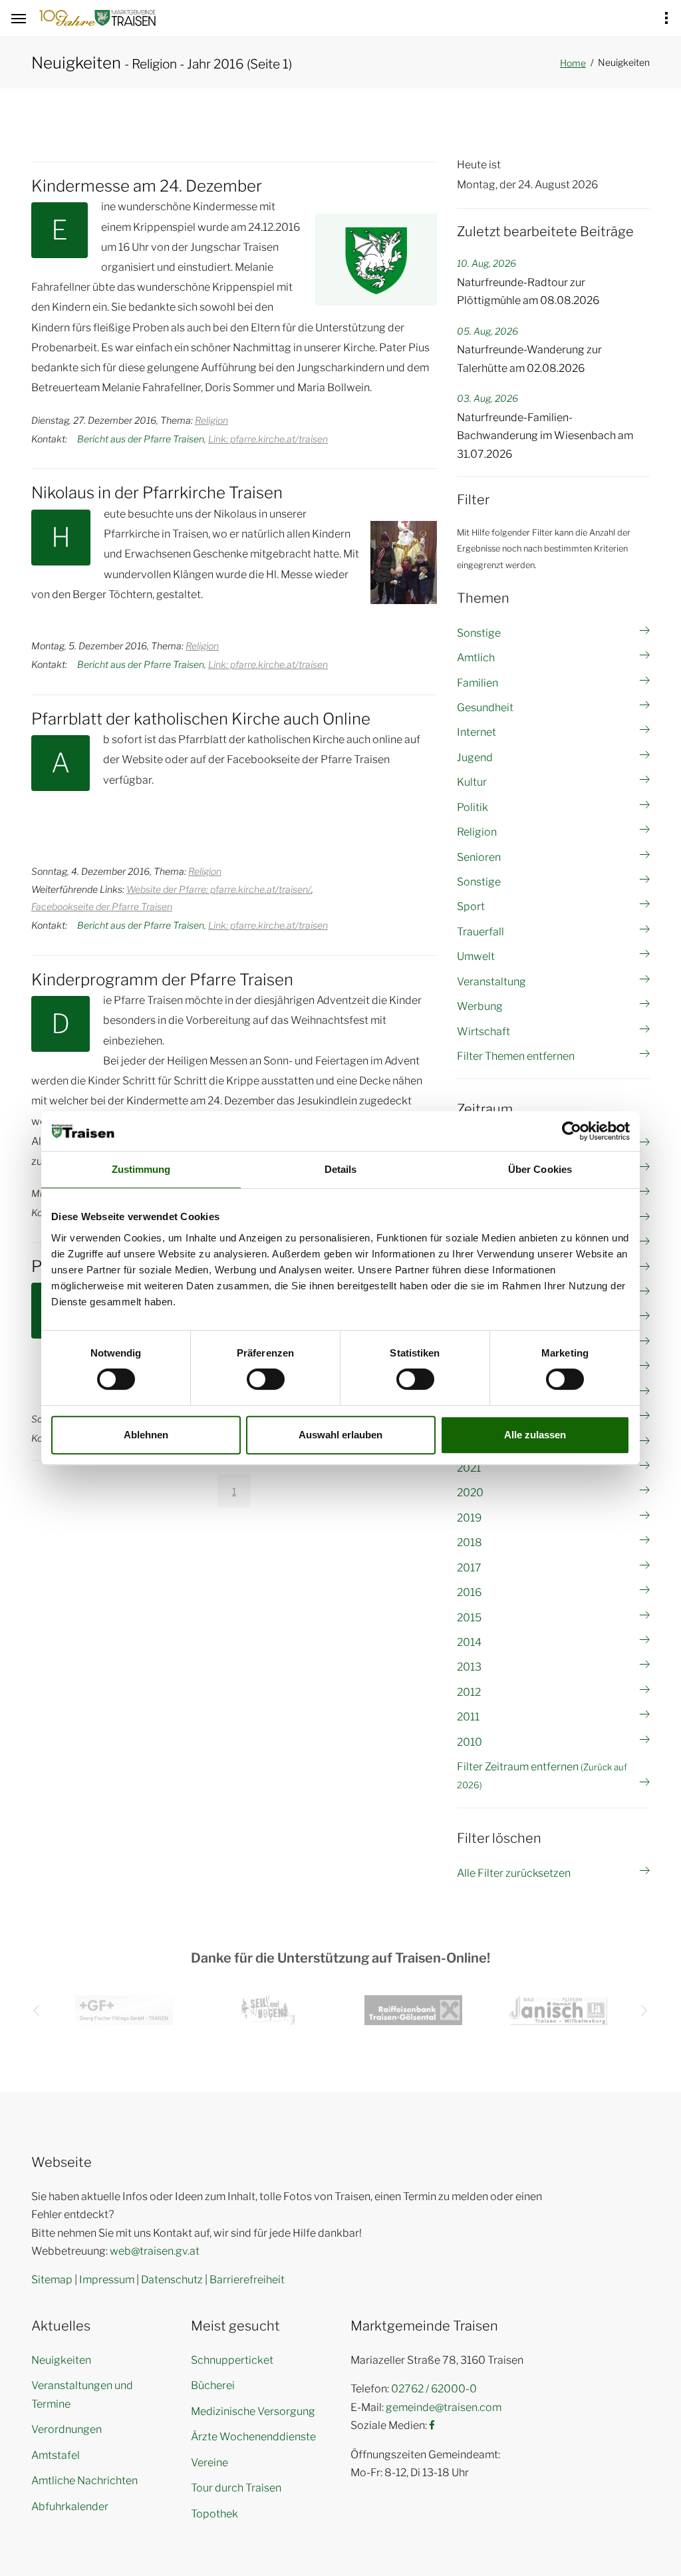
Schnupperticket (232, 2360)
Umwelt (476, 956)
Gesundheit (485, 708)
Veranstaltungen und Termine (82, 2394)
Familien (477, 683)
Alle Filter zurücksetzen (514, 1873)
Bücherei (213, 2385)
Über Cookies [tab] (540, 1169)
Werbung (480, 1006)
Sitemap (52, 2280)
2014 (469, 1642)
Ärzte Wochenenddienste (253, 2437)
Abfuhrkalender (70, 2506)
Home (573, 63)
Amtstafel (56, 2455)
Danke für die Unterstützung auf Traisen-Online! (340, 1958)
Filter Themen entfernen (516, 1056)
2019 (469, 1518)
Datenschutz (172, 2280)
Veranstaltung (491, 982)
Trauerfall (480, 932)
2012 (469, 1692)
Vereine (209, 2463)
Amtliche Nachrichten (84, 2481)
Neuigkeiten (61, 2360)
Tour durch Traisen (236, 2488)
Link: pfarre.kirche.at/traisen (268, 439)
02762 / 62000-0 (434, 2389)
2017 (469, 1568)
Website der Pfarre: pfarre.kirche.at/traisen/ (219, 889)
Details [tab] (341, 1169)
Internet (477, 732)
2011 (468, 1717)
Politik (473, 807)
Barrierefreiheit (247, 2280)
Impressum (107, 2280)
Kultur (472, 782)
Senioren (479, 857)
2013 (469, 1667)
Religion (211, 420)
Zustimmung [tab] (141, 1169)
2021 (469, 1468)
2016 (469, 1592)
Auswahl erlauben (340, 1435)
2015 (469, 1618)
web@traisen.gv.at (155, 2251)
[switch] (266, 1379)
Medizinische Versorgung (253, 2411)
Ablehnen (146, 1435)
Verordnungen (67, 2429)
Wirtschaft (483, 1032)
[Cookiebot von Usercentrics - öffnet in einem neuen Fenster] (572, 1131)
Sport (471, 906)
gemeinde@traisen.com (444, 2407)
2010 (470, 1742)
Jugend (475, 757)
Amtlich (476, 658)
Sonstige (479, 633)
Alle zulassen (535, 1435)
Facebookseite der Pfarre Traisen (102, 906)
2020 (470, 1493)
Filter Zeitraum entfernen (542, 1775)
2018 (470, 1542)
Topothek (214, 2514)
